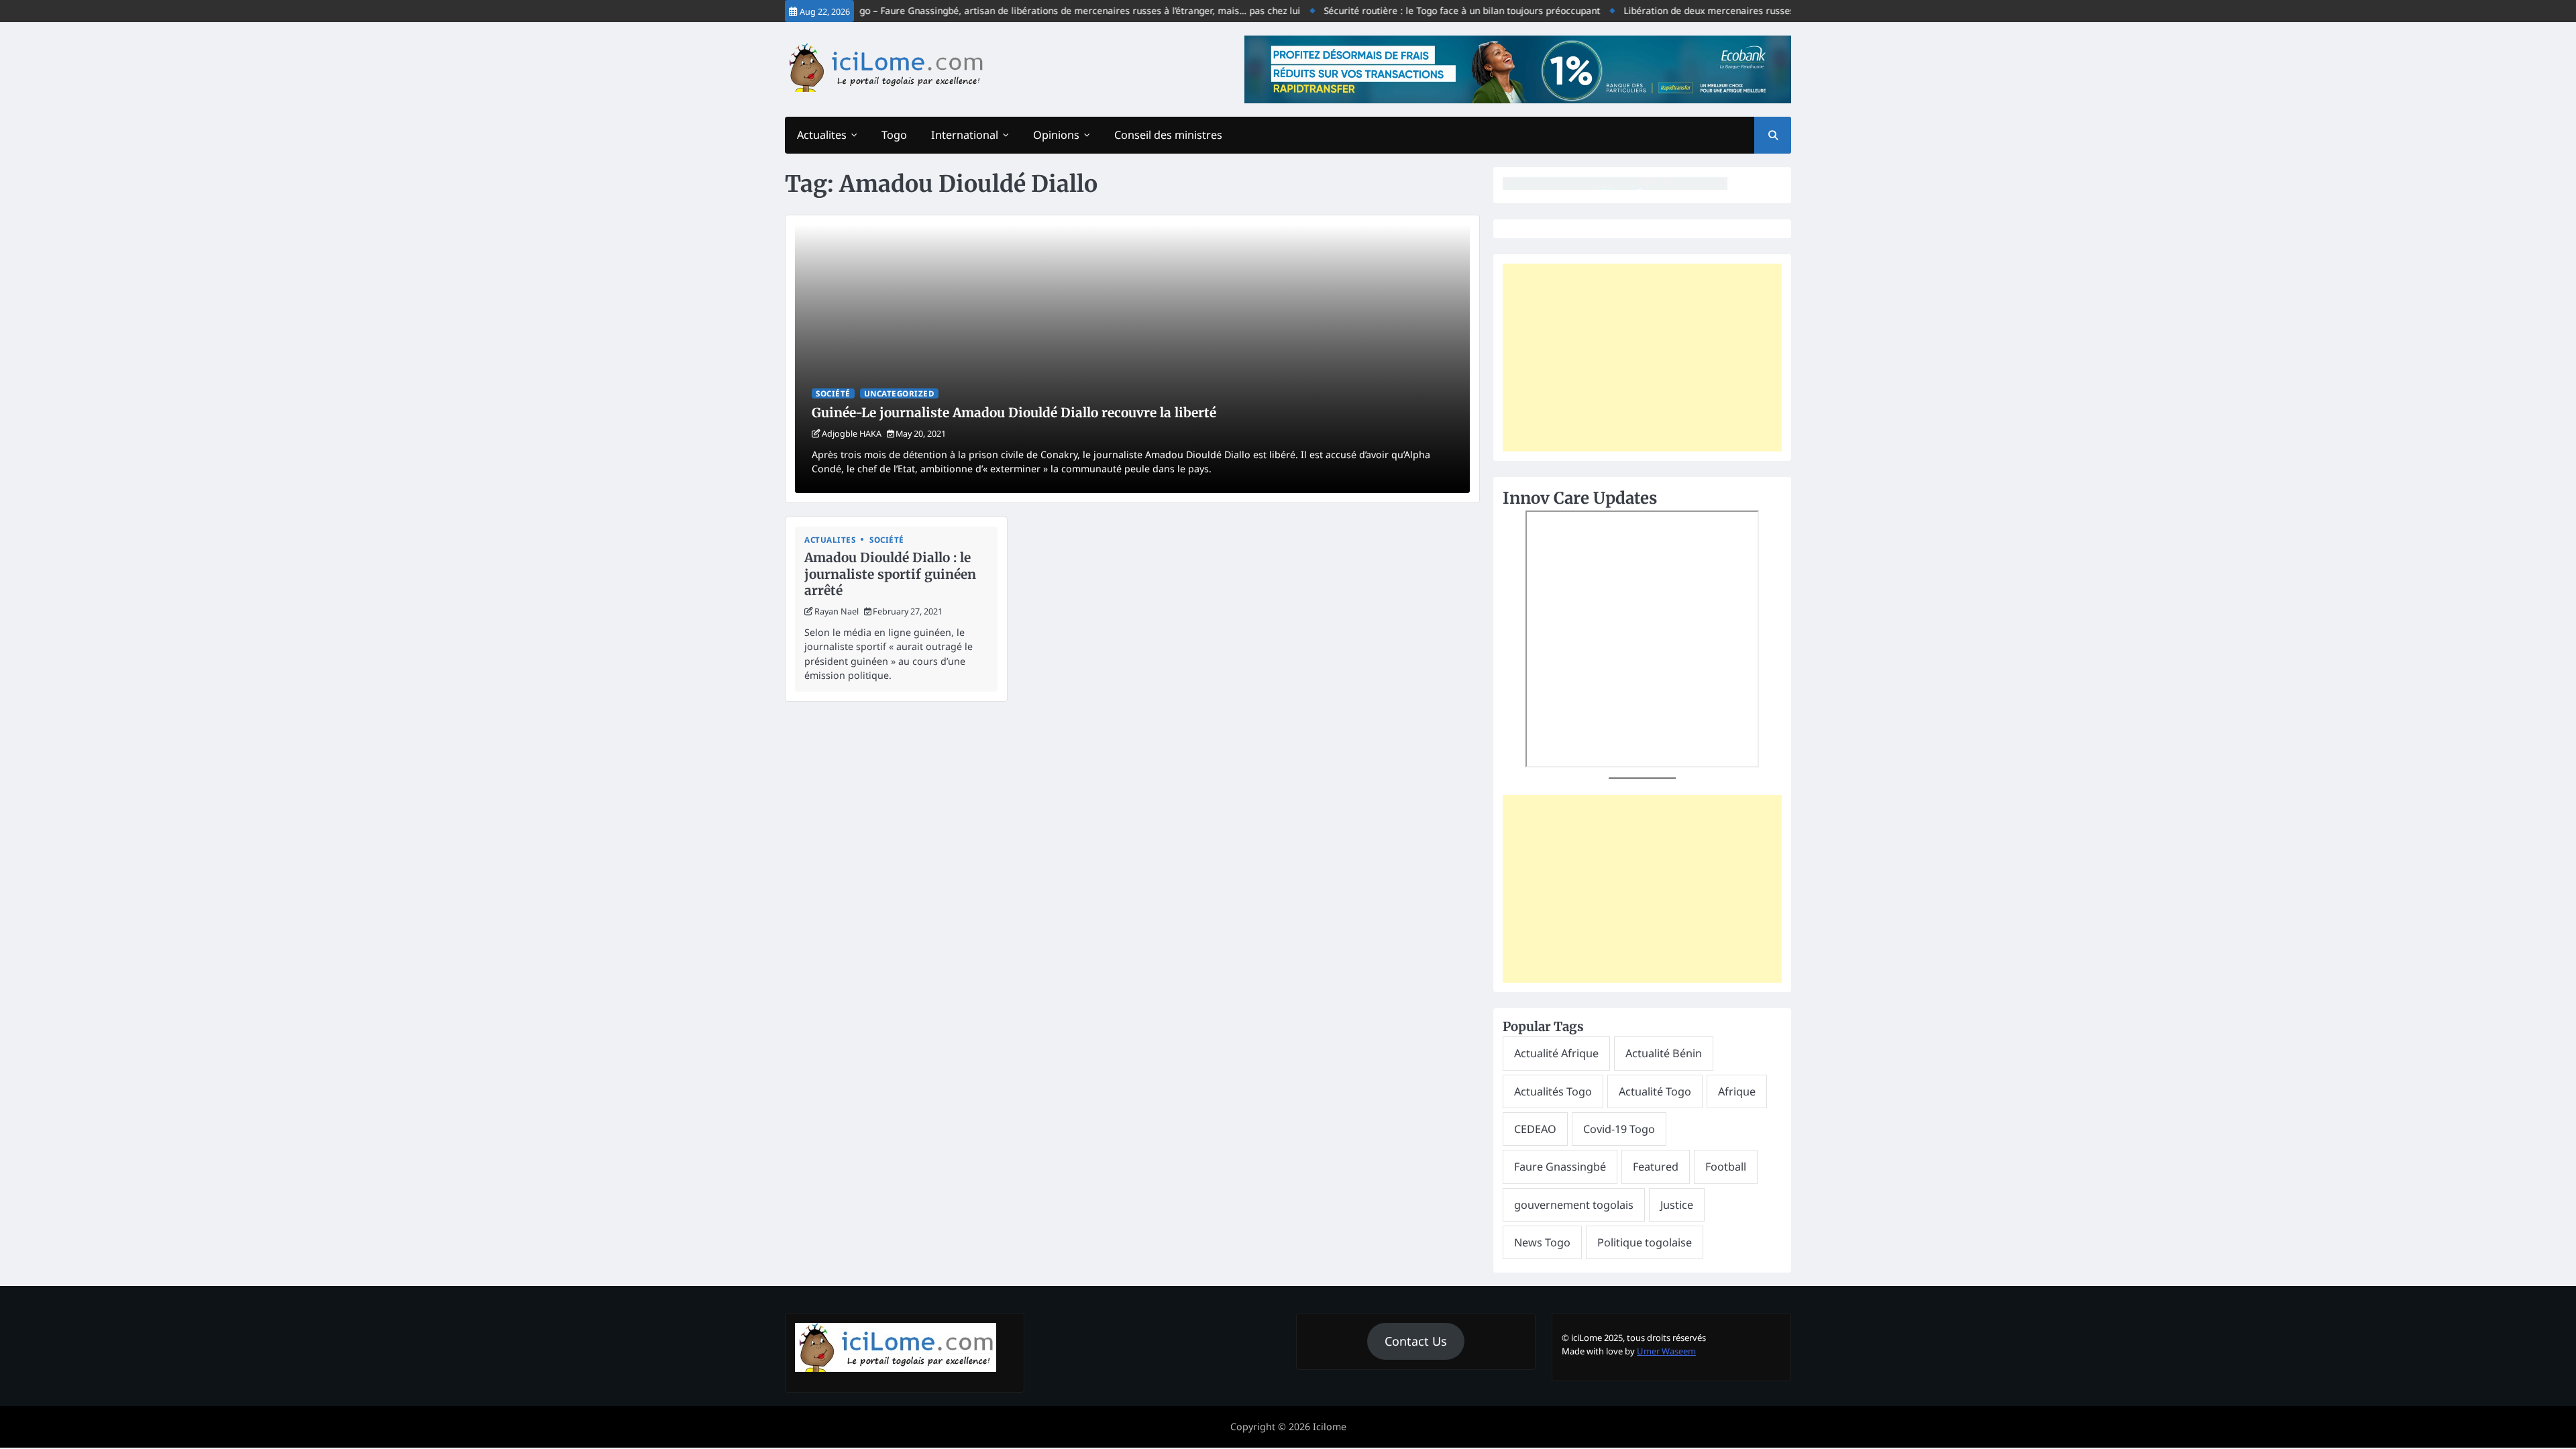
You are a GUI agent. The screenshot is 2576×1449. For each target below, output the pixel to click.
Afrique (1737, 1091)
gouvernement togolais (1574, 1205)
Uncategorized (900, 393)
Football (1726, 1167)
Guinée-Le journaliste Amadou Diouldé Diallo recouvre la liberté (1014, 413)
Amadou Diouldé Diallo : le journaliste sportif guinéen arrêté (890, 574)
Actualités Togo (1553, 1091)
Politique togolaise (1645, 1242)
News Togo (1542, 1242)
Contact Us (1416, 1341)
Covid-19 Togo (1619, 1129)
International (965, 135)
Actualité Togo (1655, 1091)
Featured (1656, 1167)
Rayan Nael (837, 611)
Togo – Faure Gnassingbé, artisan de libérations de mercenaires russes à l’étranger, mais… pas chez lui (1035, 10)
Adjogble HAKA (852, 433)
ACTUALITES (830, 540)
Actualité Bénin (1664, 1053)
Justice (1677, 1205)
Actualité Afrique (1556, 1053)
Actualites (822, 135)
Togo (894, 135)
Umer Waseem (1666, 1351)
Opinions (1056, 135)
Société (833, 393)
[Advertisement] (1642, 358)
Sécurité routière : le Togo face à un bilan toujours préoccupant (1422, 10)
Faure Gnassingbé (1560, 1167)
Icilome (1330, 1427)
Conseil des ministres (1168, 135)
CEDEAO (1535, 1129)
